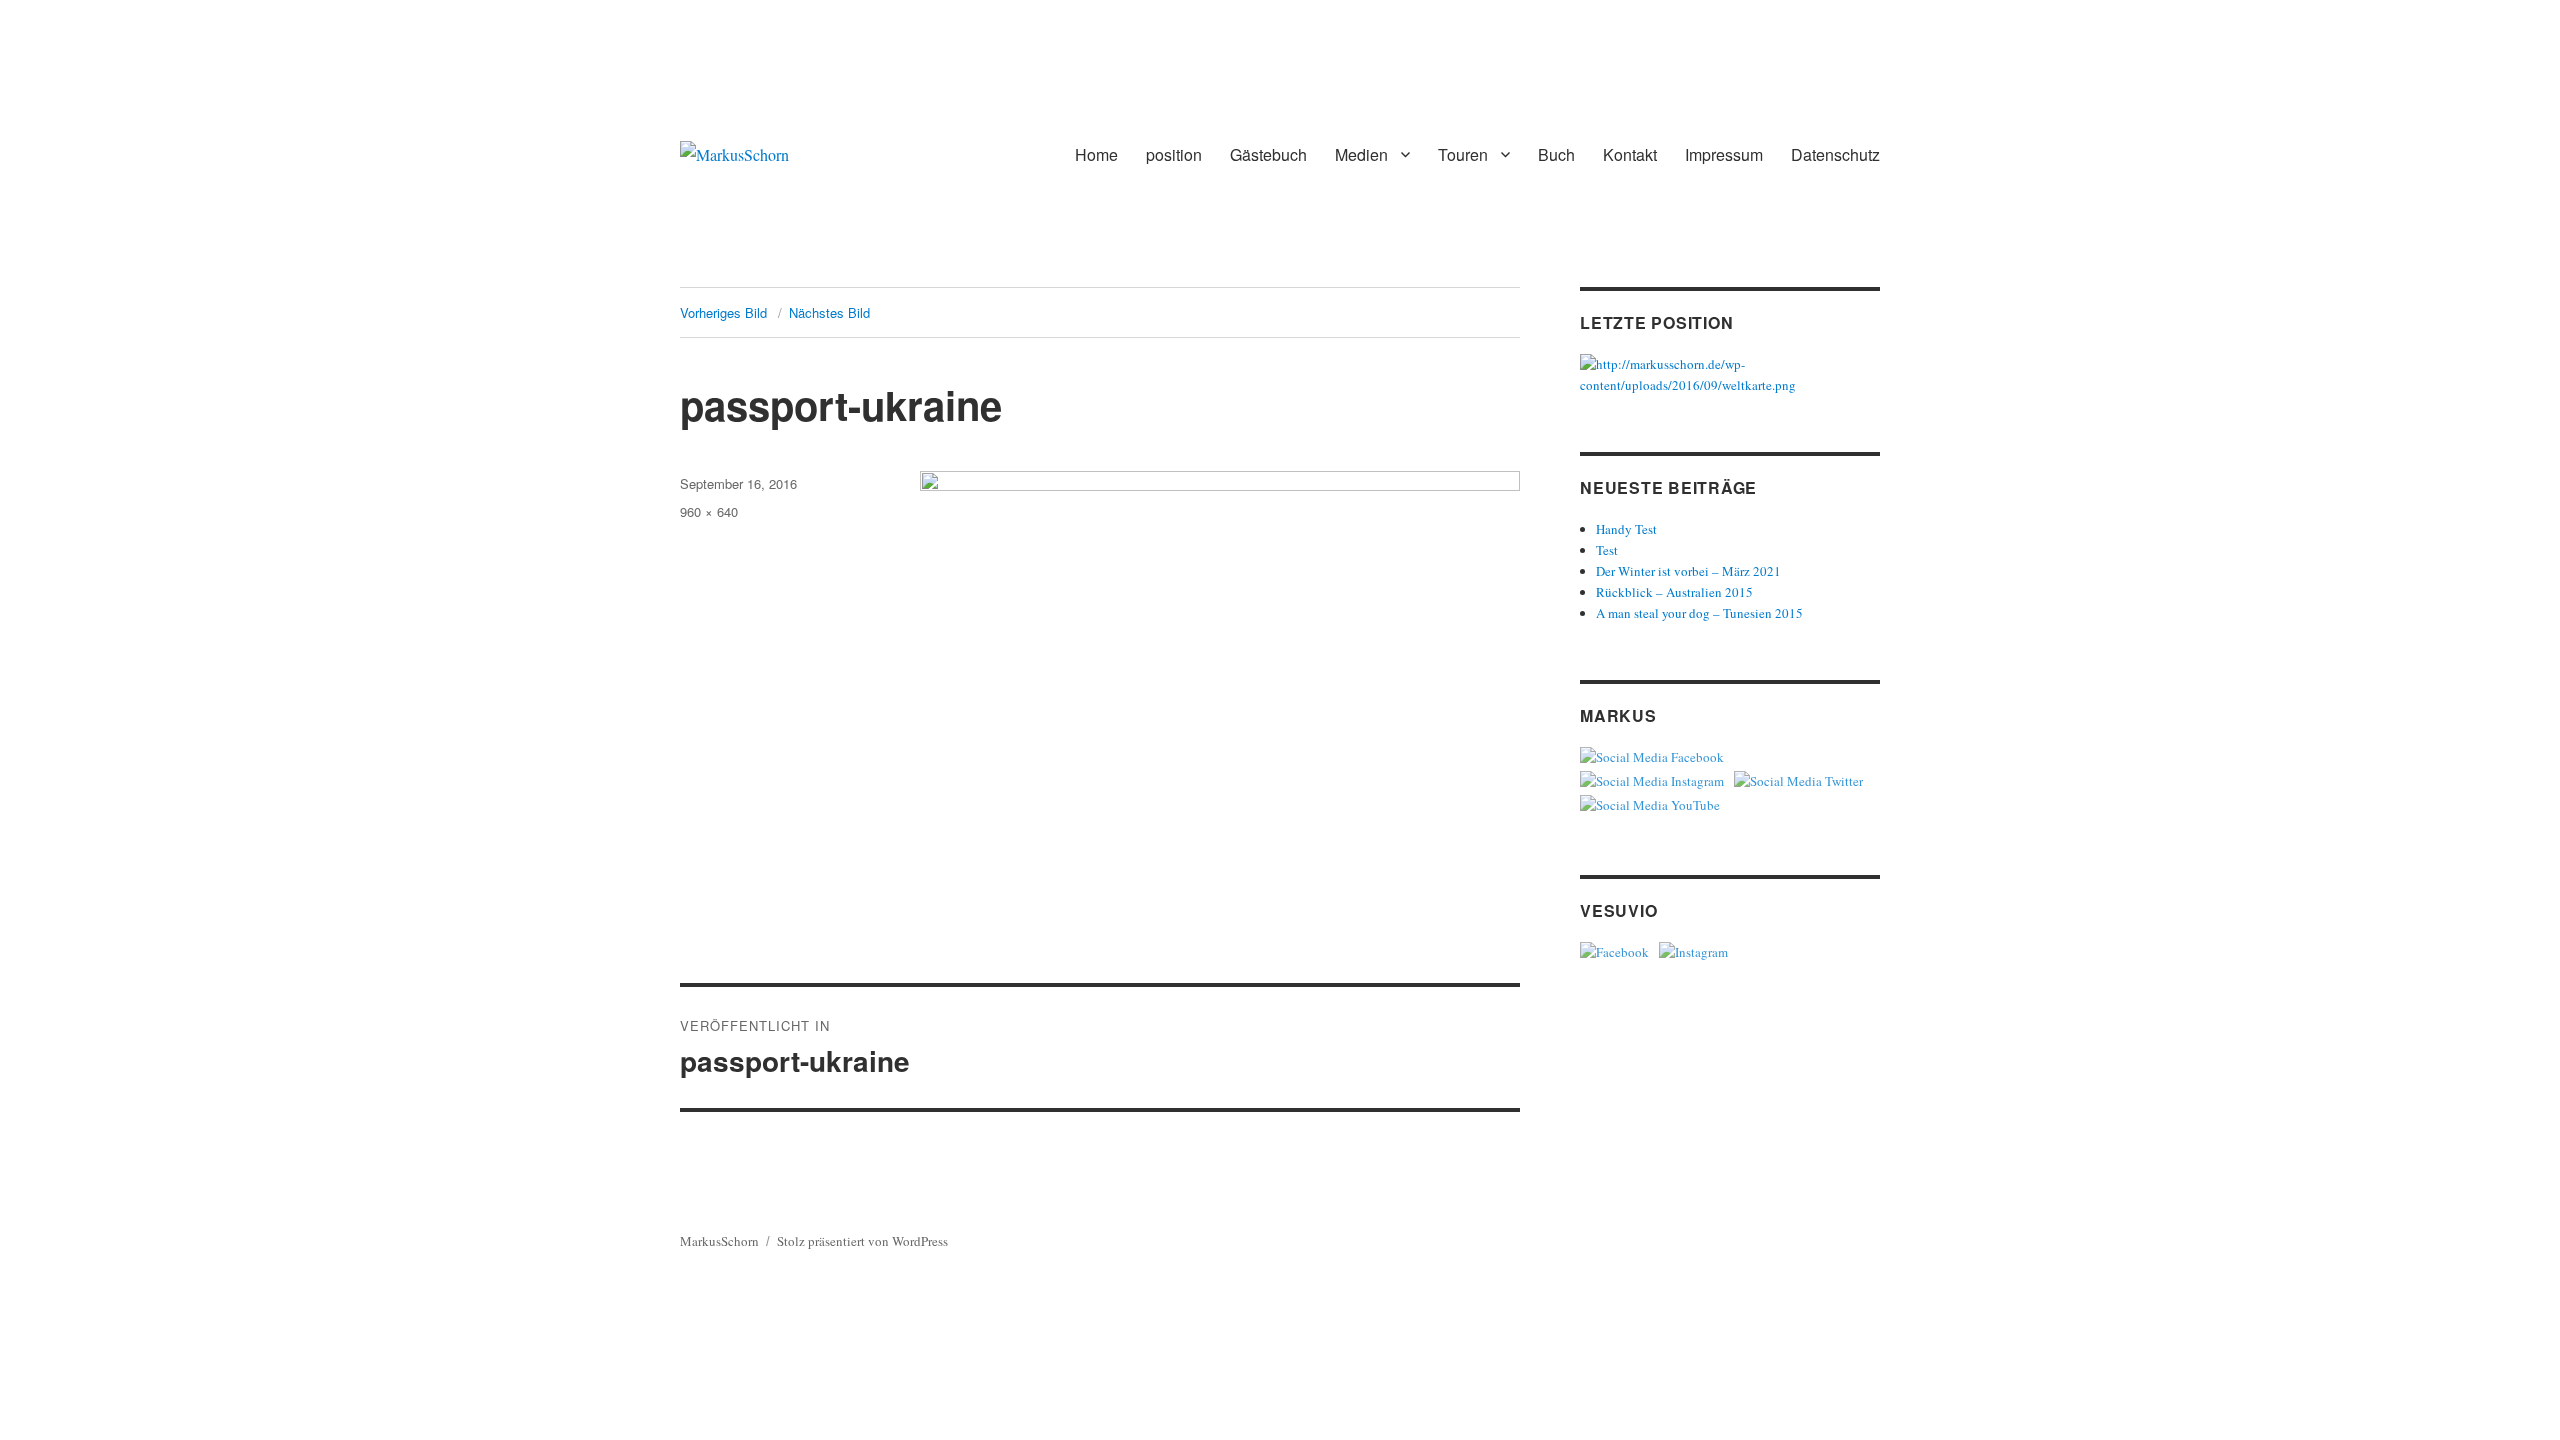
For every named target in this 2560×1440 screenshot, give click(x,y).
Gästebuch (1268, 154)
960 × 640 (709, 511)
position (1174, 154)
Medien (1361, 154)
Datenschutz (1835, 154)
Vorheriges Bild (723, 312)
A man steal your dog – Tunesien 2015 (1699, 613)
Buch (1556, 154)
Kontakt (1630, 154)
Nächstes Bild (829, 312)
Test (1607, 550)
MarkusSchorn (719, 1241)
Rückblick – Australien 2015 (1674, 592)
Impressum (1724, 154)
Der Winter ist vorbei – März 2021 (1688, 571)
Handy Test (1626, 529)
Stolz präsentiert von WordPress (862, 1241)
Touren (1463, 154)
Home (1096, 154)
